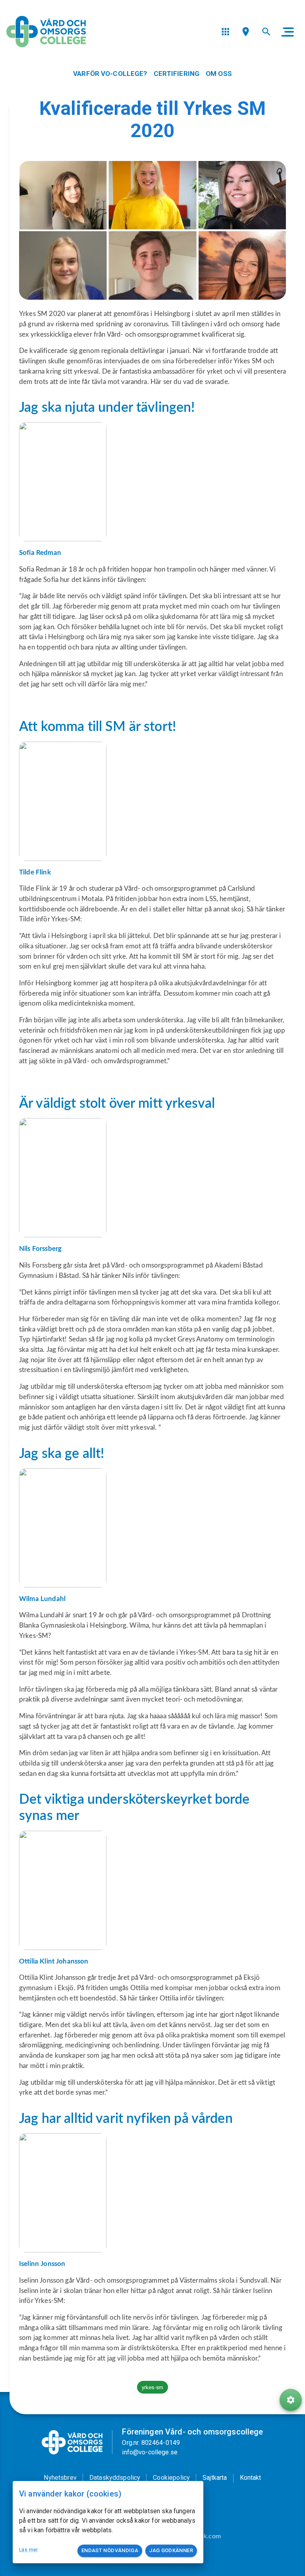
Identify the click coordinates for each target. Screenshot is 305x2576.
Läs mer (29, 2550)
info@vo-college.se (150, 2452)
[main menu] (288, 32)
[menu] (225, 32)
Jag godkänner (171, 2550)
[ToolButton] (291, 2400)
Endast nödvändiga (110, 2550)
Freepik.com (204, 2536)
